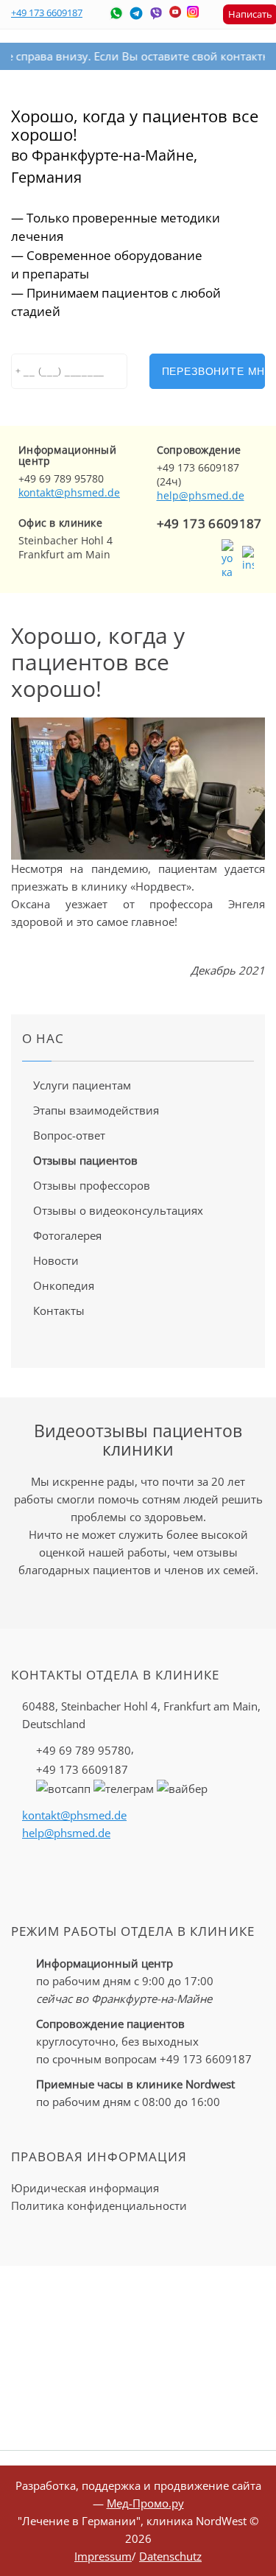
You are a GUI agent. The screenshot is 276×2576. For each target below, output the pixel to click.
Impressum (103, 2556)
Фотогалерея (67, 1235)
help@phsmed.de (201, 495)
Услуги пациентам (82, 1085)
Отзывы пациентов (85, 1160)
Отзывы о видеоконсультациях (118, 1210)
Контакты (59, 1310)
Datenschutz (170, 2556)
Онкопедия (64, 1285)
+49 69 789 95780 (84, 1750)
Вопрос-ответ (69, 1135)
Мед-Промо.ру (145, 2503)
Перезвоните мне (214, 371)
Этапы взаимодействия (96, 1110)
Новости (56, 1260)
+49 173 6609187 (47, 13)
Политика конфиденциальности (99, 2205)
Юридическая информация (85, 2188)
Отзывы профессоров (92, 1185)
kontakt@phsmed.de (69, 492)
